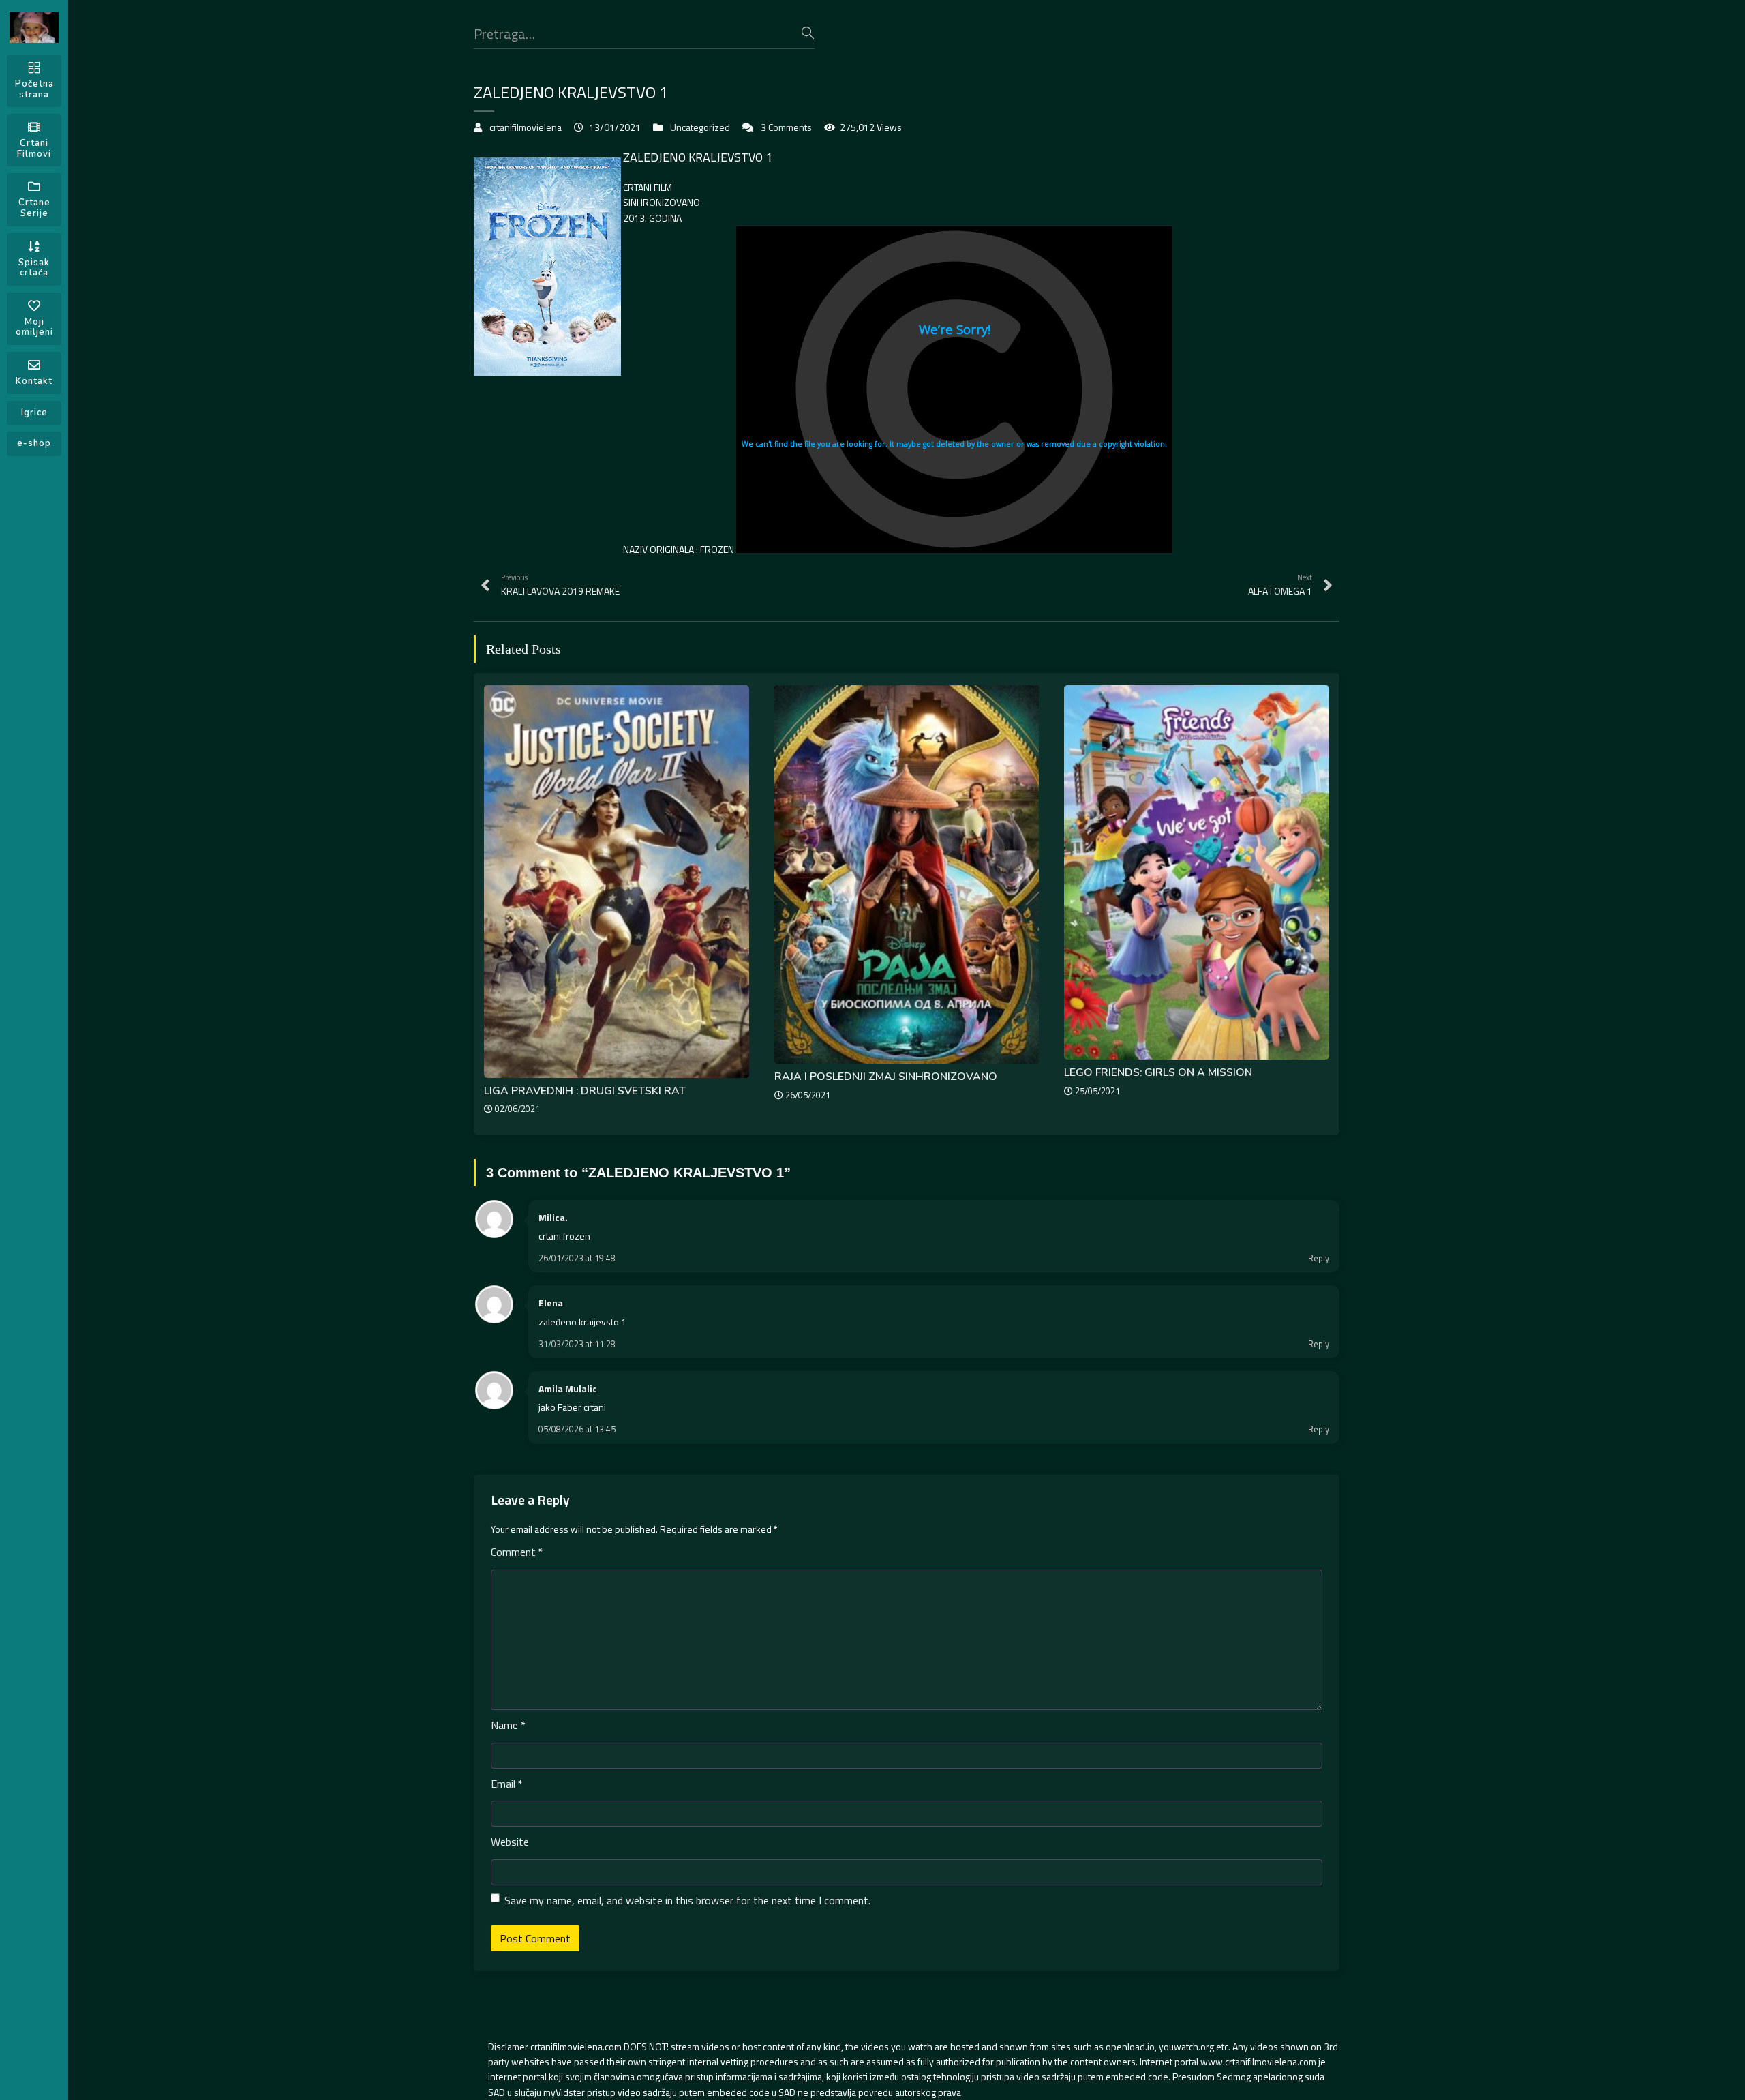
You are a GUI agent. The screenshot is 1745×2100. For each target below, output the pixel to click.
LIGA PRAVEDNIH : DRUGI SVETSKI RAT (585, 1091)
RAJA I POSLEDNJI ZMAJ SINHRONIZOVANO (886, 1077)
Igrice (34, 412)
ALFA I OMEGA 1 (1280, 585)
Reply (1319, 1258)
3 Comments (786, 127)
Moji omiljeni (34, 327)
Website (510, 1842)
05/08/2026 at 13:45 (577, 1429)
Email (507, 1784)
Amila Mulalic (568, 1389)
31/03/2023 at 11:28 (577, 1344)
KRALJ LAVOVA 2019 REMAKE (560, 585)
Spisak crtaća (34, 268)
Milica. (553, 1217)
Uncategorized (700, 127)
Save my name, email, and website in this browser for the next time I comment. (687, 1900)
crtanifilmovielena (526, 127)
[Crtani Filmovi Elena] (34, 28)
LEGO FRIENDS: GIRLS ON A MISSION (1158, 1072)
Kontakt (34, 381)
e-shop (34, 443)
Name (508, 1725)
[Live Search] (808, 33)
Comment (517, 1552)
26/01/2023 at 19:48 (577, 1258)
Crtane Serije (34, 208)
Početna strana (34, 89)
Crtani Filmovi (34, 149)
